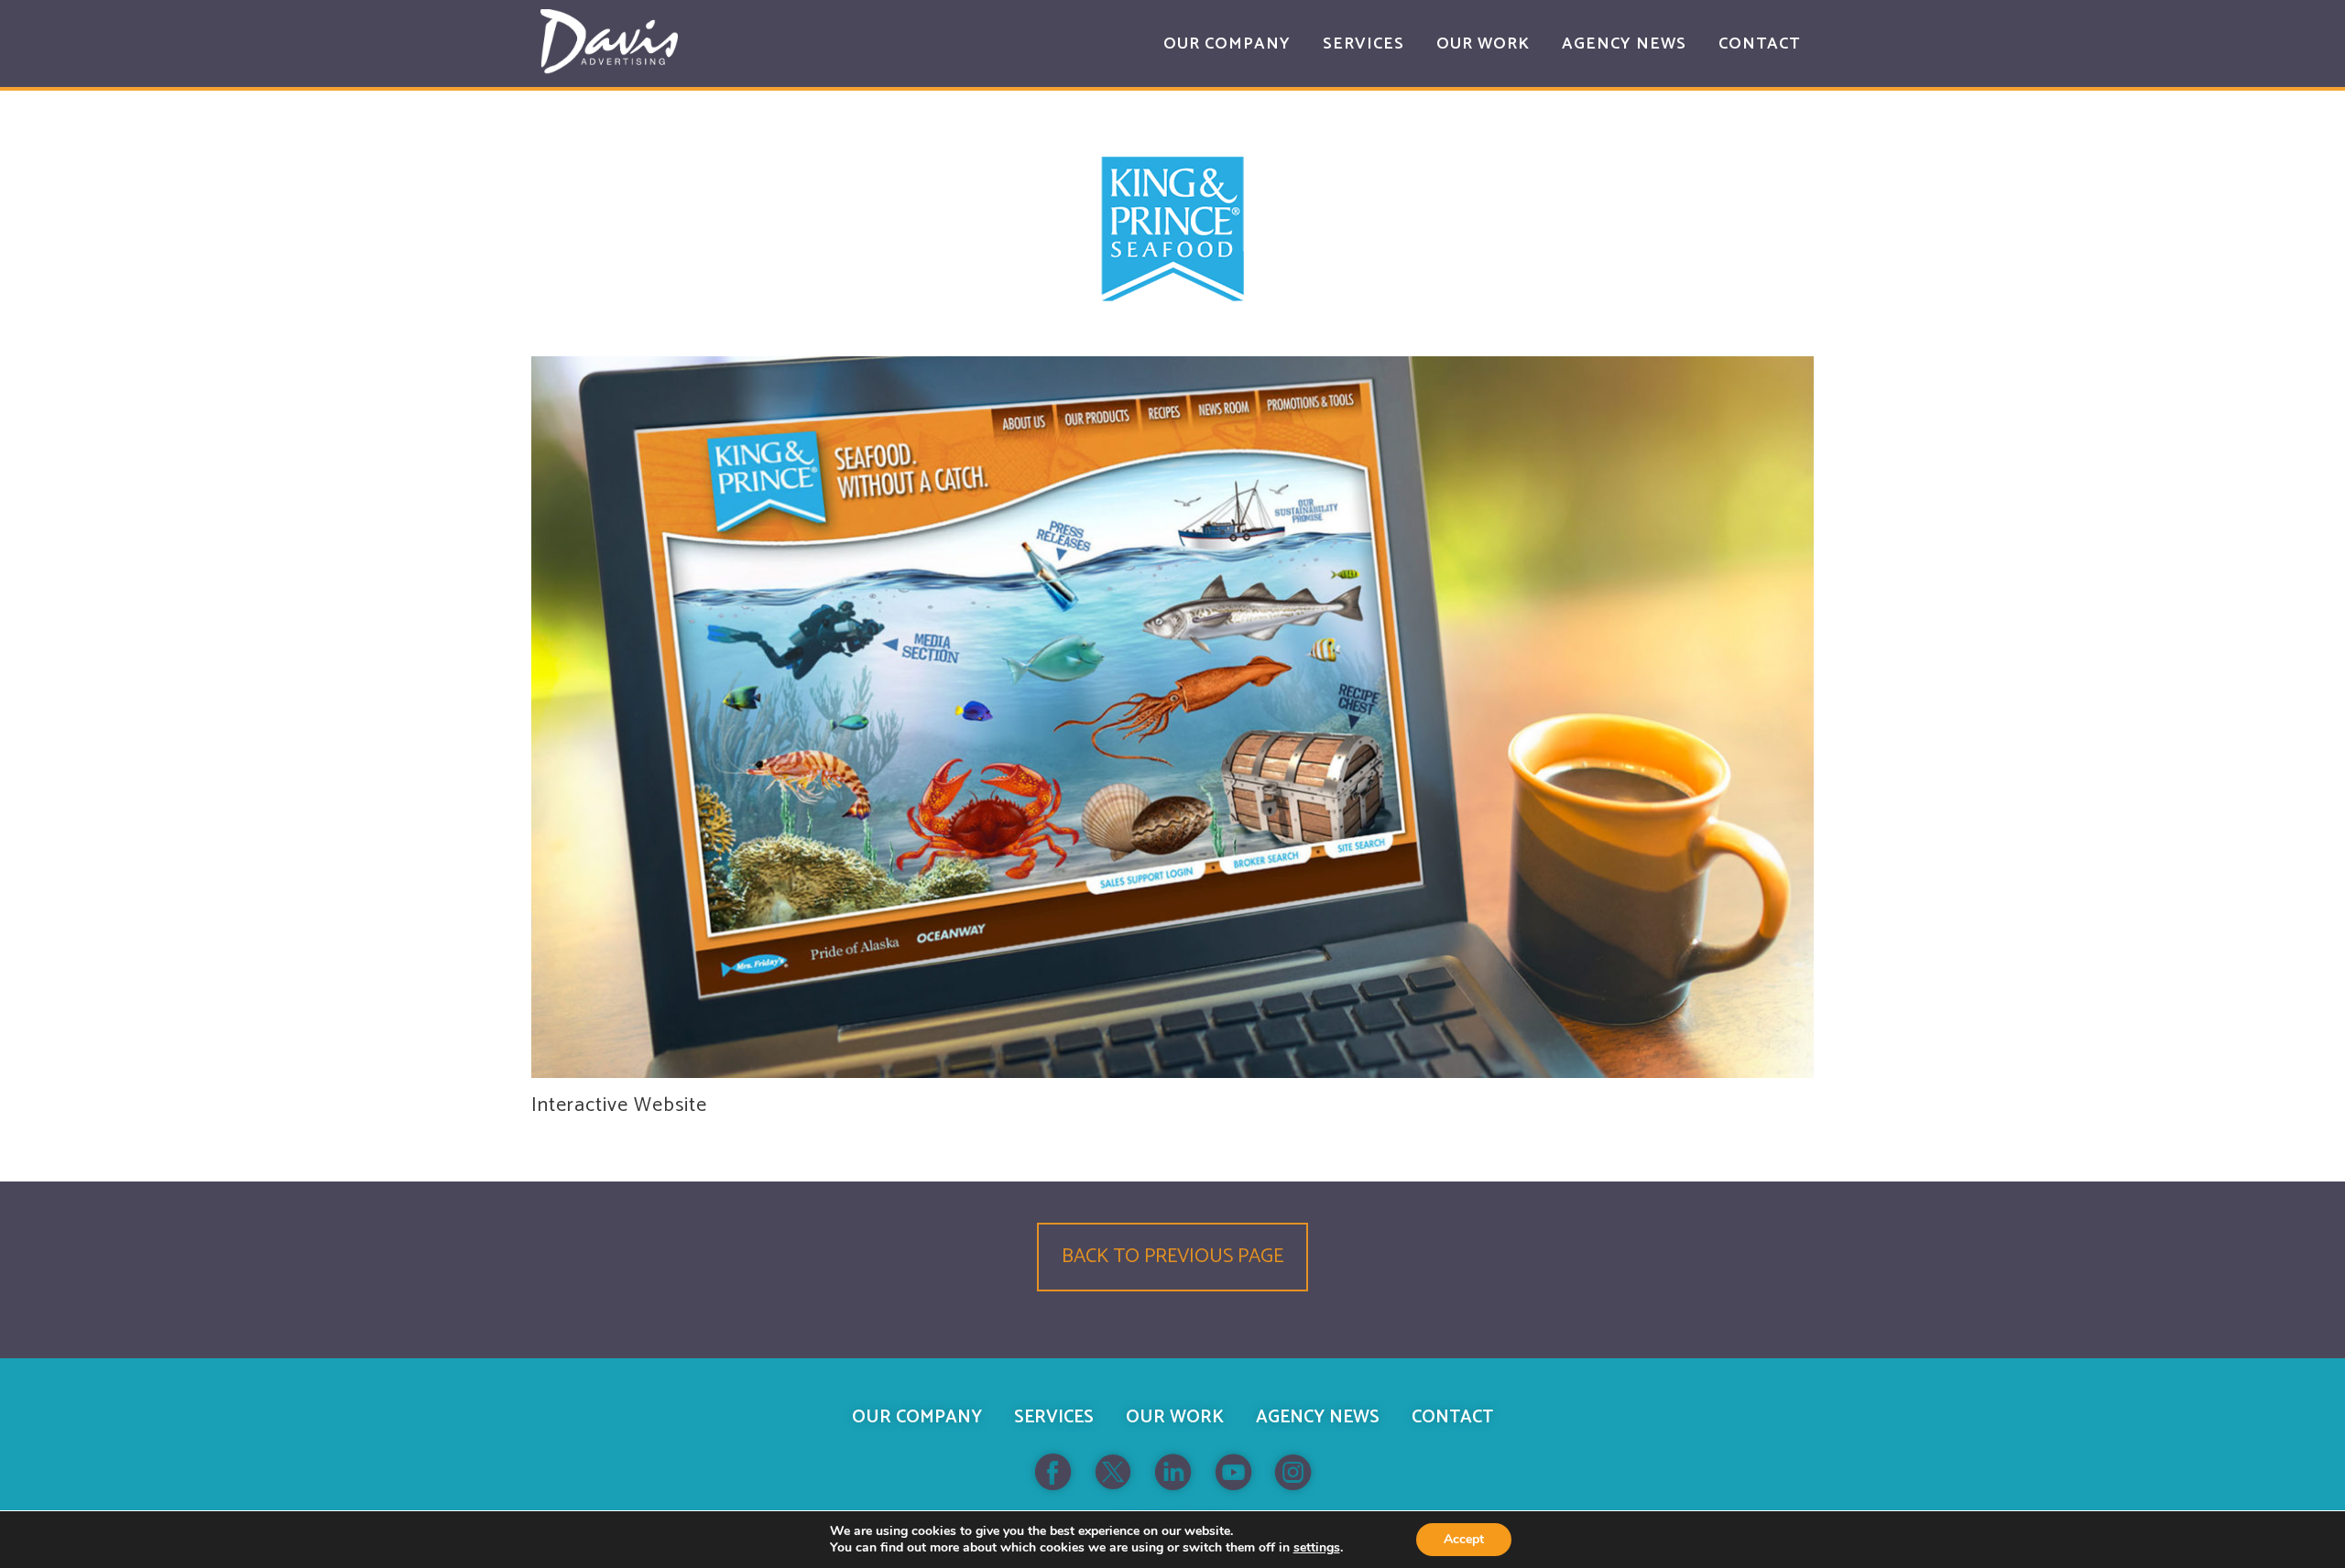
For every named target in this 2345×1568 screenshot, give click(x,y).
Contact (1452, 1417)
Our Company (917, 1417)
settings (1317, 1548)
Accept (1464, 1539)
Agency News (1318, 1417)
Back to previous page (1172, 1257)
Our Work (1175, 1417)
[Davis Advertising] (609, 42)
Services (1054, 1417)
